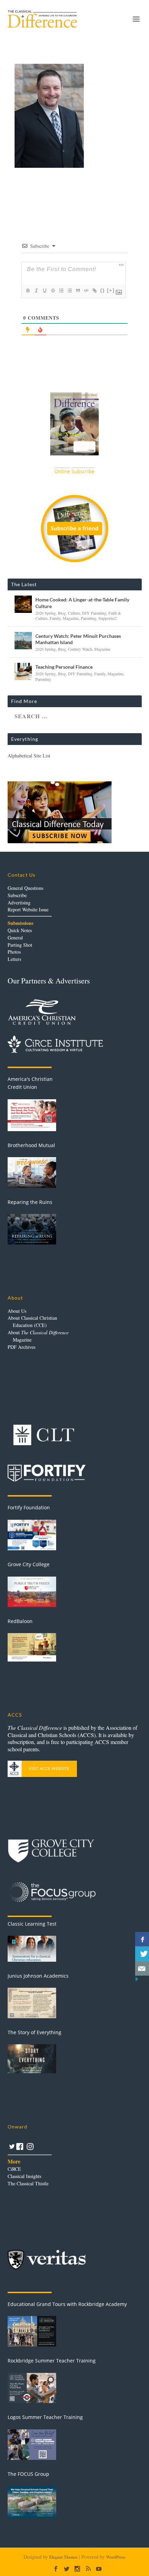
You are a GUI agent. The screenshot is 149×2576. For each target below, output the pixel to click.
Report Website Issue (28, 909)
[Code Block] (86, 290)
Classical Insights (24, 2176)
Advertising (19, 903)
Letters (14, 959)
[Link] (94, 290)
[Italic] (36, 290)
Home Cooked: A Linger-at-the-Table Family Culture (82, 603)
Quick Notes (20, 930)
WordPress (116, 2557)
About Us (17, 1311)
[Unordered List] (69, 290)
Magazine (71, 618)
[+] (111, 290)
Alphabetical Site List (29, 756)
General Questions (25, 888)
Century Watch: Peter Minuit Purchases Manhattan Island (78, 639)
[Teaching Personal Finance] (23, 671)
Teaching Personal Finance (64, 667)
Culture (74, 613)
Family (55, 618)
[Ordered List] (61, 290)
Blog (62, 613)
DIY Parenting (94, 613)
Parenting (89, 618)
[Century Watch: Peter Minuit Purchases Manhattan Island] (23, 641)
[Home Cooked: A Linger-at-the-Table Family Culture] (23, 604)
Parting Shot (20, 945)
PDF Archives (21, 1347)
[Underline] (44, 290)
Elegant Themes (63, 2557)
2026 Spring (46, 613)
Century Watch (80, 649)
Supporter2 (108, 618)
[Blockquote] (78, 290)
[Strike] (53, 290)
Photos (14, 952)
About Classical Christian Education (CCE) (32, 1321)
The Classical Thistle (28, 2183)
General (15, 938)
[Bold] (28, 290)
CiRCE (14, 2169)
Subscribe (17, 895)
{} (103, 290)
